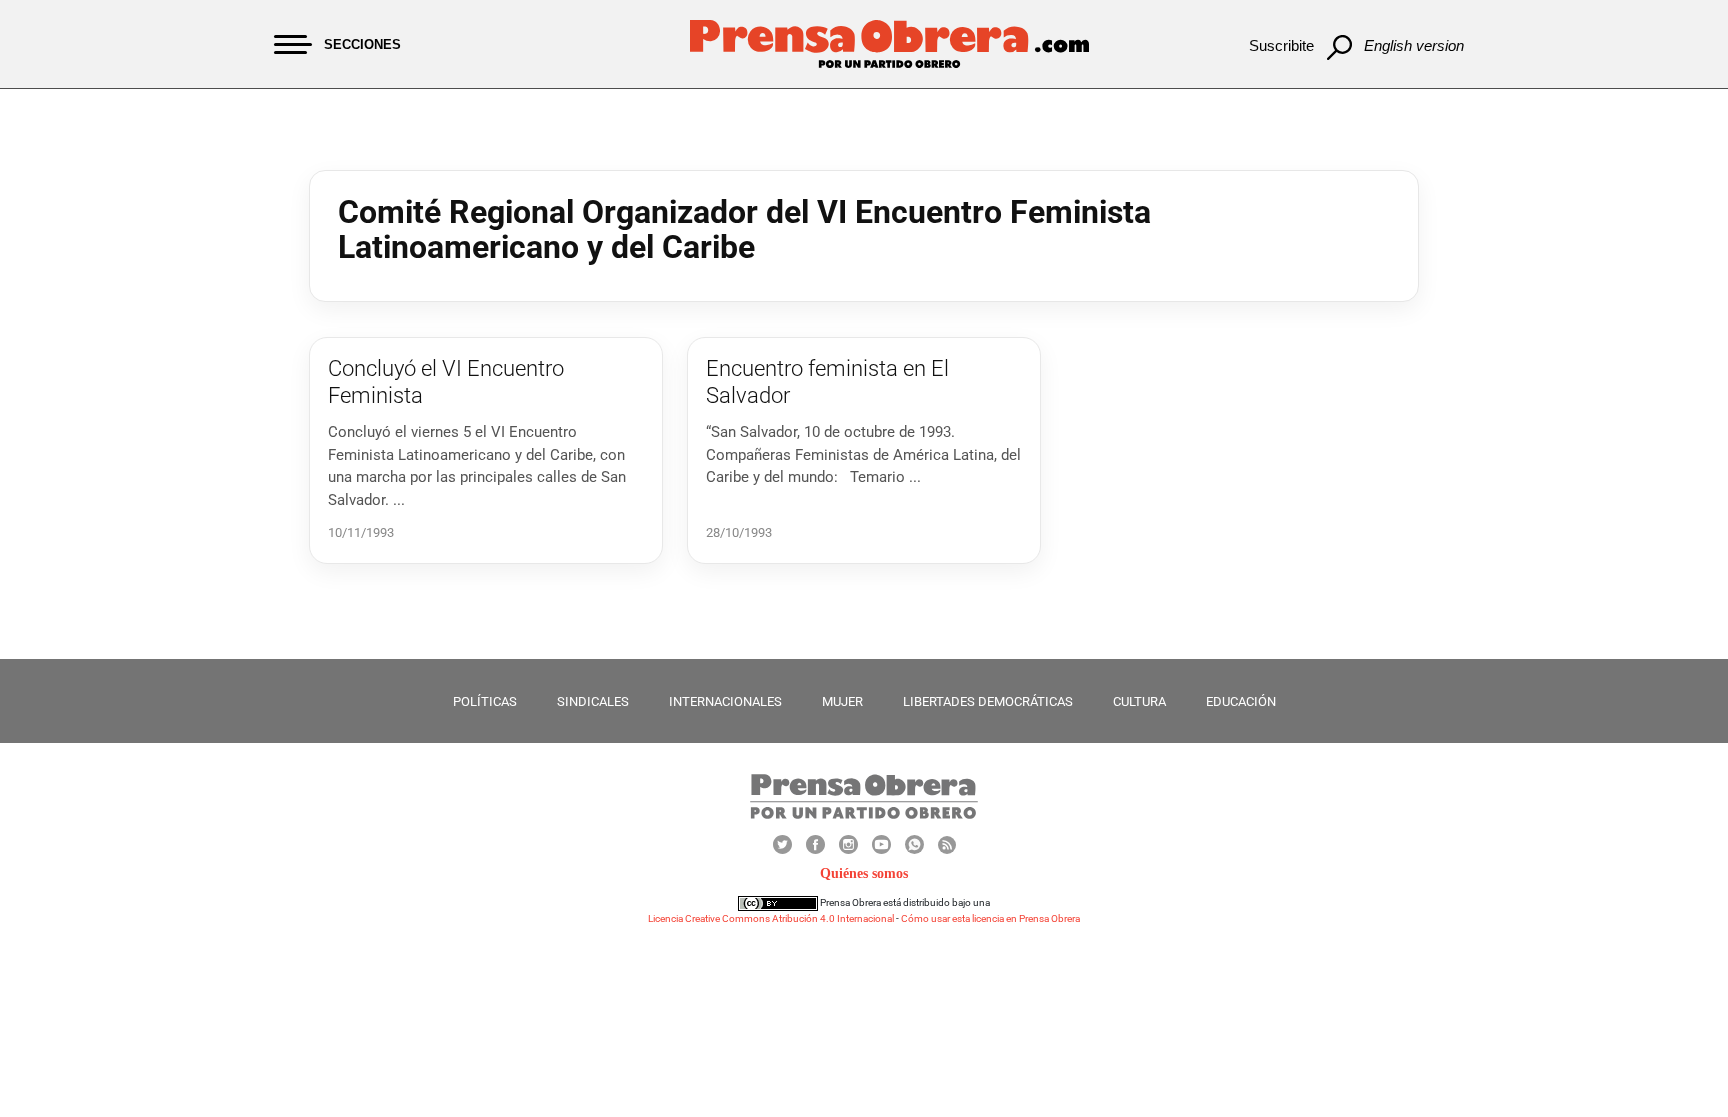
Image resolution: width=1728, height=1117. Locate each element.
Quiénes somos (864, 873)
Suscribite (1281, 45)
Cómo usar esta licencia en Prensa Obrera (990, 918)
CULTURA (1139, 701)
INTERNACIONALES (725, 701)
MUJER (842, 701)
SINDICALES (593, 701)
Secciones (362, 44)
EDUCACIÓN (1241, 701)
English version (1414, 45)
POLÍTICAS (485, 701)
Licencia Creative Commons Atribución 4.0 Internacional (771, 918)
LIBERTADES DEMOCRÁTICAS (988, 701)
